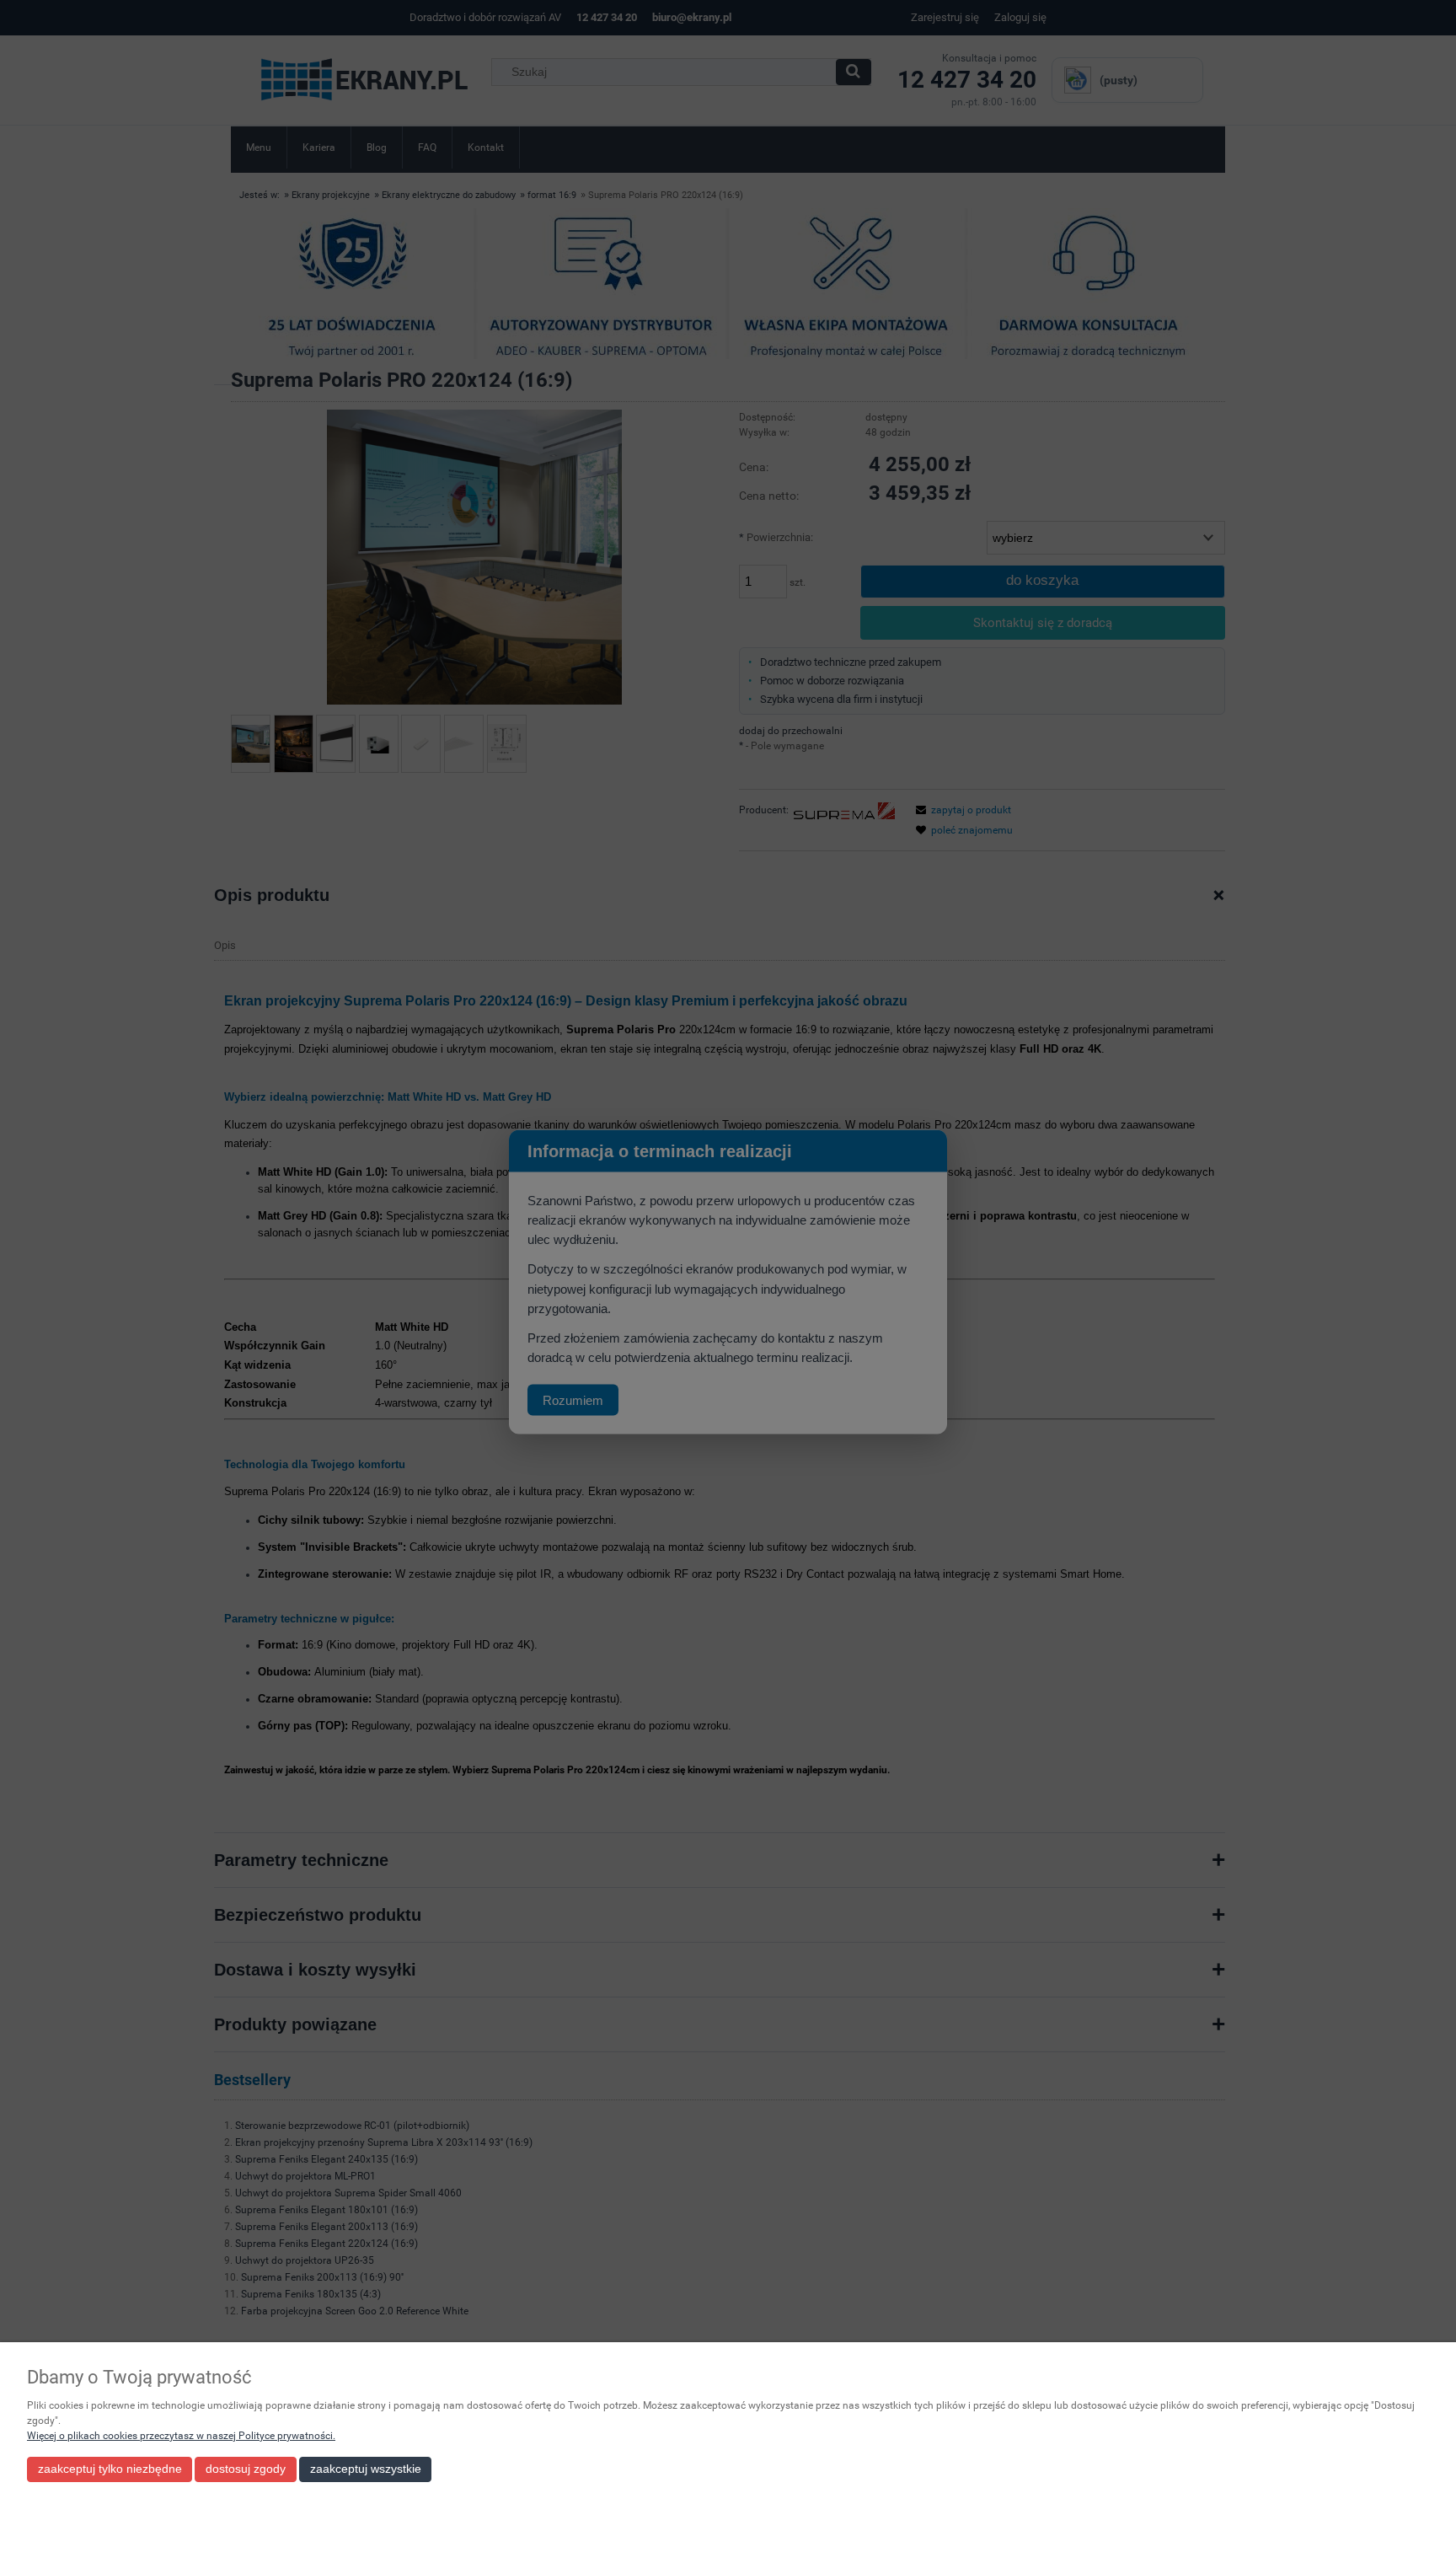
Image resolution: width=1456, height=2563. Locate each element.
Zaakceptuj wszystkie (366, 2469)
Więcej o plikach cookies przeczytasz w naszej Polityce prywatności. (181, 2436)
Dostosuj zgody (246, 2469)
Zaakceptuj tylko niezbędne (110, 2469)
